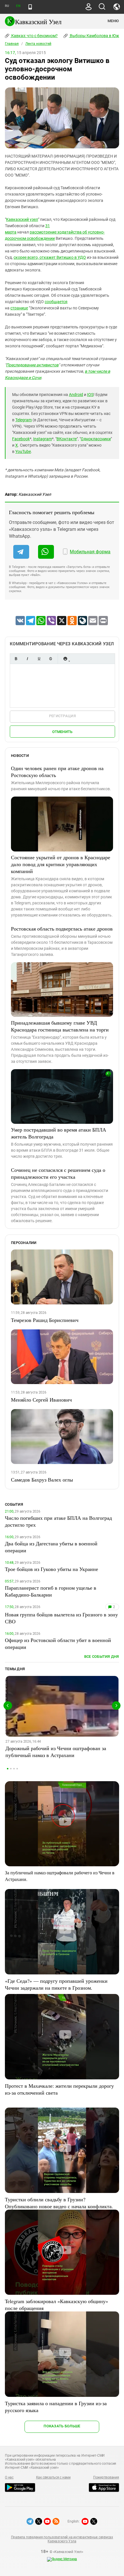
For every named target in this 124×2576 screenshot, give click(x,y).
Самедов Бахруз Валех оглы (42, 1480)
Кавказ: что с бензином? (34, 36)
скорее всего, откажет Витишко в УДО (50, 257)
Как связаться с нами (53, 2477)
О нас (9, 2477)
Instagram (43, 439)
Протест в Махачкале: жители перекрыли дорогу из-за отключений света (59, 2089)
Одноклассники (96, 439)
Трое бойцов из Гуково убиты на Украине (51, 1569)
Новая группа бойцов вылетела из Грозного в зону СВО (61, 1618)
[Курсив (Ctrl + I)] (27, 659)
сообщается (56, 302)
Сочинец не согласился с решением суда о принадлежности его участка (58, 1173)
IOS (90, 395)
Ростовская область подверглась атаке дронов (62, 929)
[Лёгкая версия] (30, 7)
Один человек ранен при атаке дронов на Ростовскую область (57, 772)
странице (19, 308)
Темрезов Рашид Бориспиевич (45, 1320)
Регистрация (62, 716)
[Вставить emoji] (65, 659)
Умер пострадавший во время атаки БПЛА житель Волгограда (59, 1133)
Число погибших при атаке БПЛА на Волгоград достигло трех (58, 1521)
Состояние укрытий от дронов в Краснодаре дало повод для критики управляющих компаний (61, 864)
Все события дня (102, 1657)
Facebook (21, 439)
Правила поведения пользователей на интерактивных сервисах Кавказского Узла (62, 2539)
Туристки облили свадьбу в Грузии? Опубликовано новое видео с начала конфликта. (59, 2203)
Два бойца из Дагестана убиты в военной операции (51, 1547)
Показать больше (62, 2426)
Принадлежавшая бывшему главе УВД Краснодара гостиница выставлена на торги (60, 1026)
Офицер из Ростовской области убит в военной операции (58, 1643)
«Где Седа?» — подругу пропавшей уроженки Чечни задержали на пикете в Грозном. (56, 1984)
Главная (12, 44)
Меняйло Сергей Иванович (41, 1400)
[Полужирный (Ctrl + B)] (16, 659)
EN (18, 6)
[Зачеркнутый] (50, 659)
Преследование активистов (32, 365)
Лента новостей (38, 44)
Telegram (24, 420)
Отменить (62, 732)
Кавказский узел (22, 219)
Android (76, 395)
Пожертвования (106, 2477)
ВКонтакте (67, 439)
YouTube (23, 451)
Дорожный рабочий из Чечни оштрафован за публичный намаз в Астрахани (56, 1752)
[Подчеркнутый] (39, 659)
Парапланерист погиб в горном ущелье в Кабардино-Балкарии (51, 1591)
